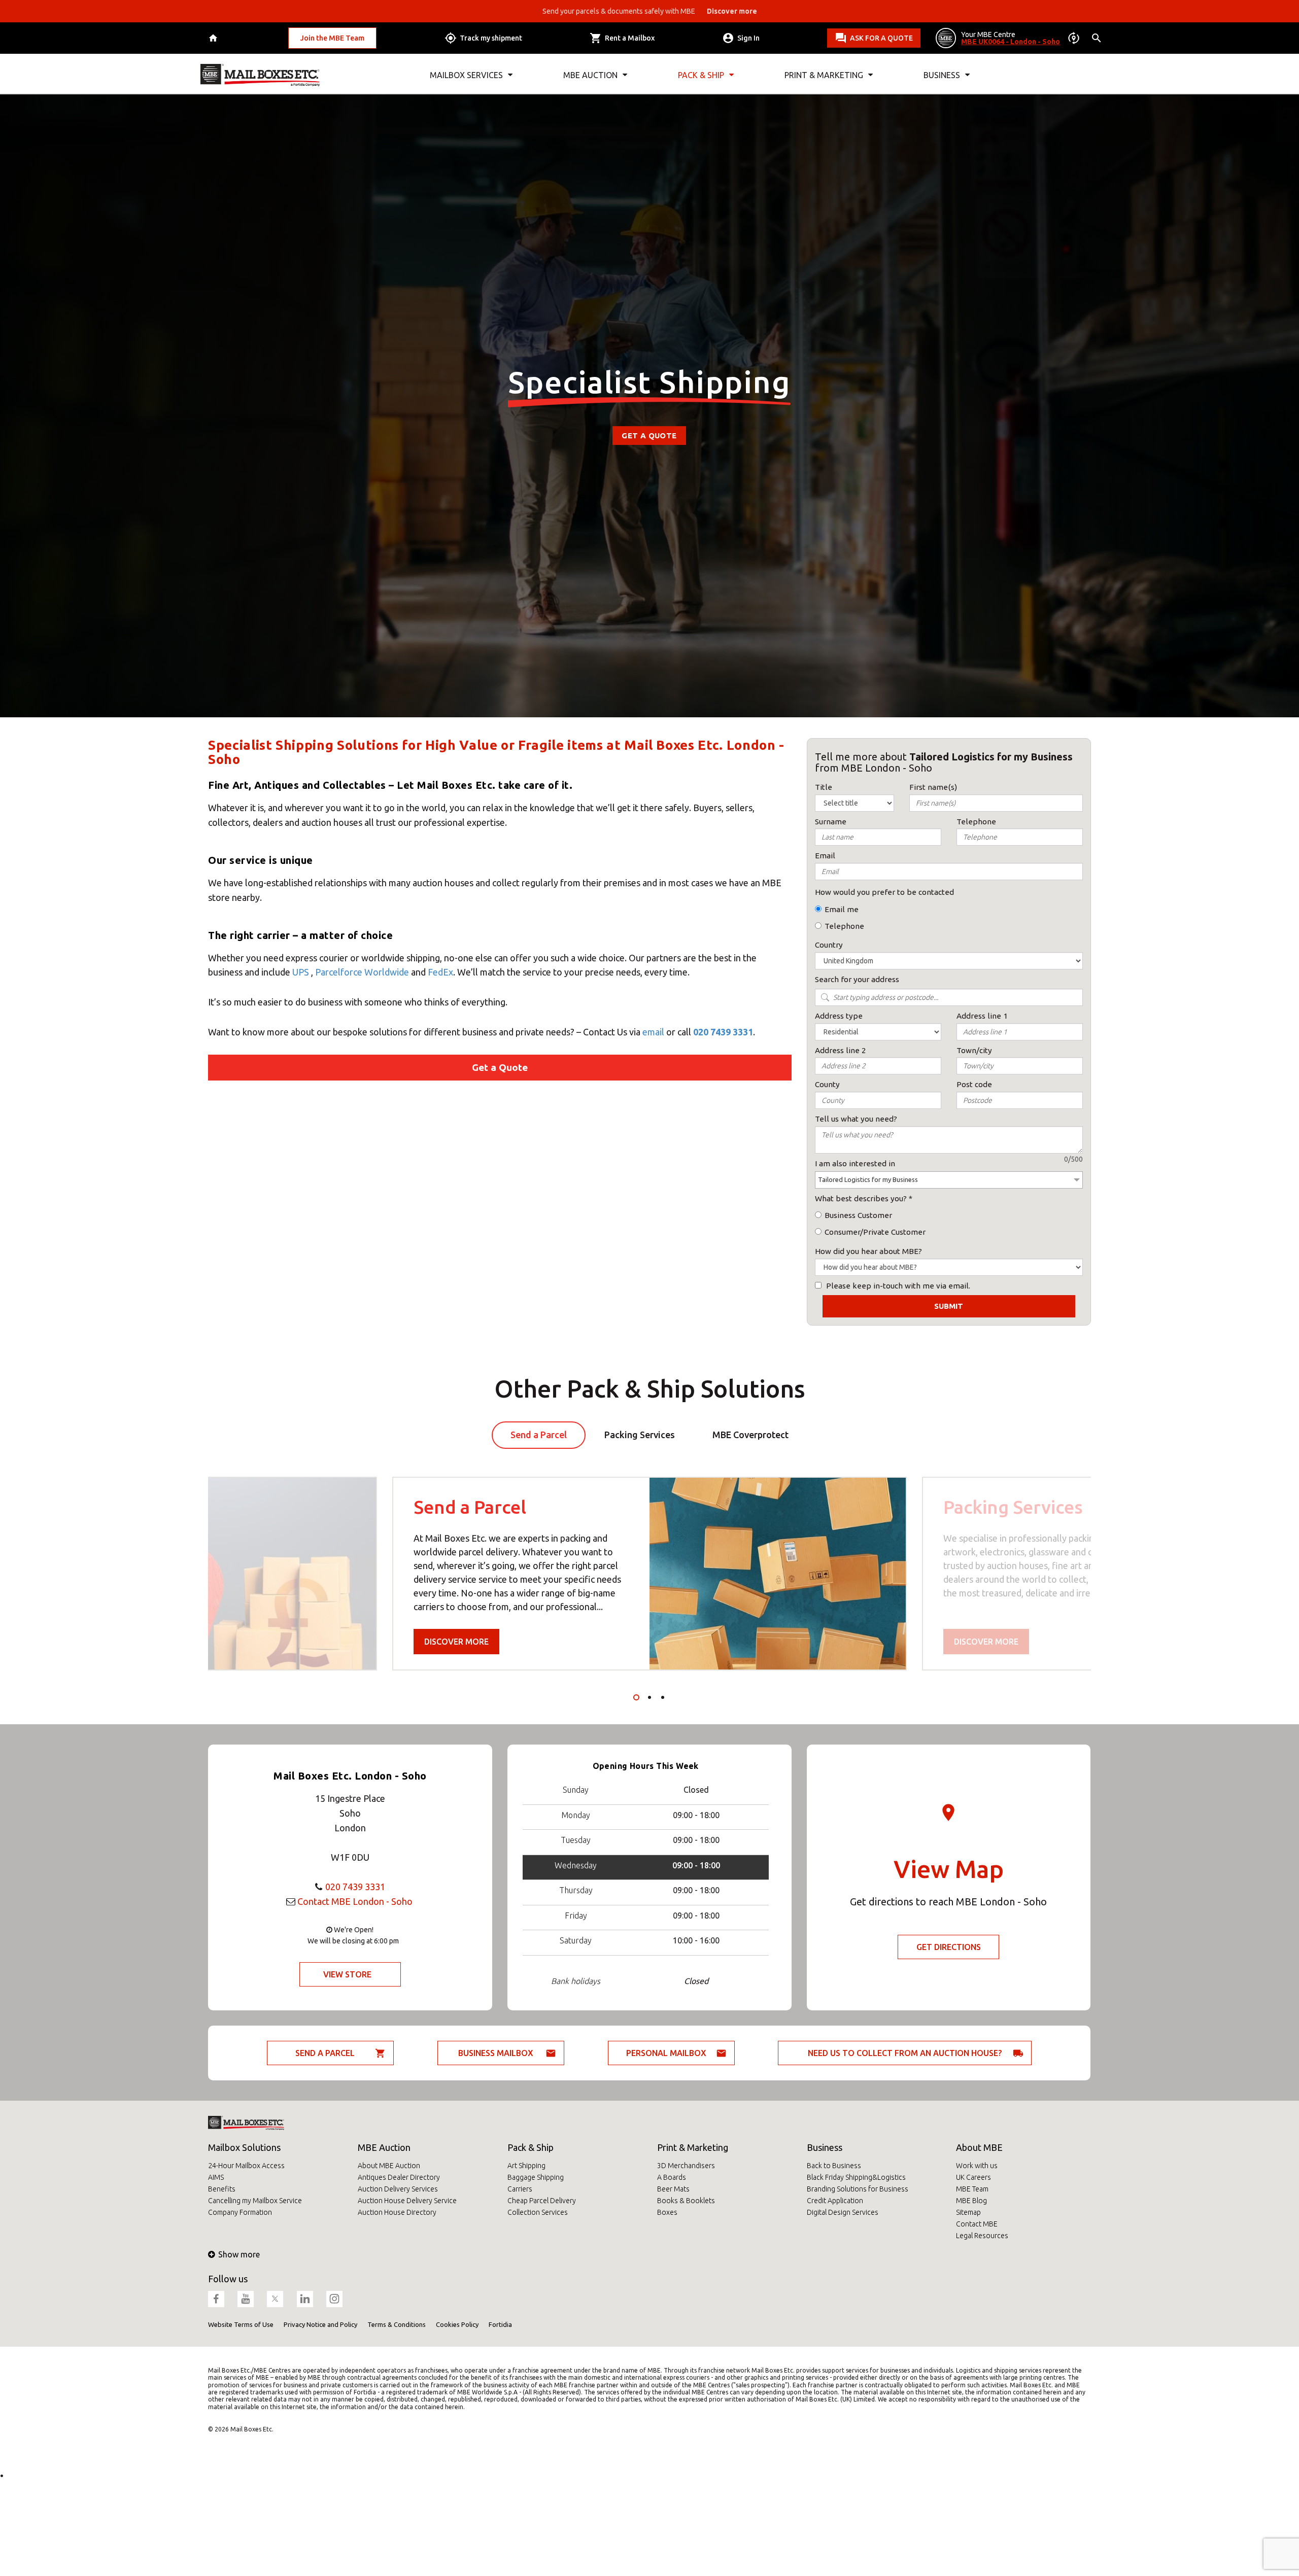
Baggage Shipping (536, 2177)
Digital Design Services (843, 2212)
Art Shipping (526, 2166)
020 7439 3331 (723, 1032)
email (653, 1032)
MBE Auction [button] (590, 75)
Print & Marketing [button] (824, 75)
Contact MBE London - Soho (355, 1901)
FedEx (440, 972)
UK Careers (973, 2177)
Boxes (667, 2212)
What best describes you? (861, 1198)
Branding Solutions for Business (858, 2189)
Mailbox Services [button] (466, 75)
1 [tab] (636, 1697)
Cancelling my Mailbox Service (255, 2201)
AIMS (216, 2177)
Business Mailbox (496, 2053)
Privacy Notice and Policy (320, 2324)
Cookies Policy (457, 2324)
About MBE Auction (389, 2166)
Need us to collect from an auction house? (905, 2053)
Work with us (977, 2166)
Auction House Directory (397, 2212)
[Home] (214, 38)
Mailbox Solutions (244, 2147)
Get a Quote (649, 436)
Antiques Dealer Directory (399, 2177)
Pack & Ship (531, 2147)
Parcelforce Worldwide (362, 972)
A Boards (672, 2177)
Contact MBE (977, 2224)
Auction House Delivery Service (407, 2201)
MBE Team (972, 2189)
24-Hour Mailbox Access (246, 2166)
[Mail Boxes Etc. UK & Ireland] (260, 75)
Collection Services (538, 2212)
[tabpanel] (649, 1574)
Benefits (222, 2189)
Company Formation (240, 2212)
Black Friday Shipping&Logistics (856, 2177)
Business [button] (942, 75)
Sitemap (968, 2212)
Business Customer (858, 1215)
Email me (842, 909)
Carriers (520, 2189)
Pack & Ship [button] (701, 75)
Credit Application (835, 2201)
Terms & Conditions (397, 2324)
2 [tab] (649, 1697)
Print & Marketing (693, 2147)
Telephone (844, 926)
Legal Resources (982, 2236)
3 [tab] (663, 1697)
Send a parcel (325, 2053)
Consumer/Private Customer (875, 1232)
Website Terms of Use (241, 2324)
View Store (347, 1974)
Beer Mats (673, 2189)
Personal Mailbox (666, 2053)
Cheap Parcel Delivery (542, 2201)
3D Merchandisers (686, 2166)
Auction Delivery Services (398, 2189)
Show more (239, 2254)
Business (825, 2147)
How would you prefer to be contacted (884, 892)
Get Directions (949, 1947)
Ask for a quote (881, 38)
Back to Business (834, 2166)
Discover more (456, 1642)
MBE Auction (384, 2147)
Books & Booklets (686, 2201)
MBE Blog (971, 2201)
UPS (301, 972)
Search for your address (857, 979)
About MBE (979, 2147)
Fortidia (500, 2324)
